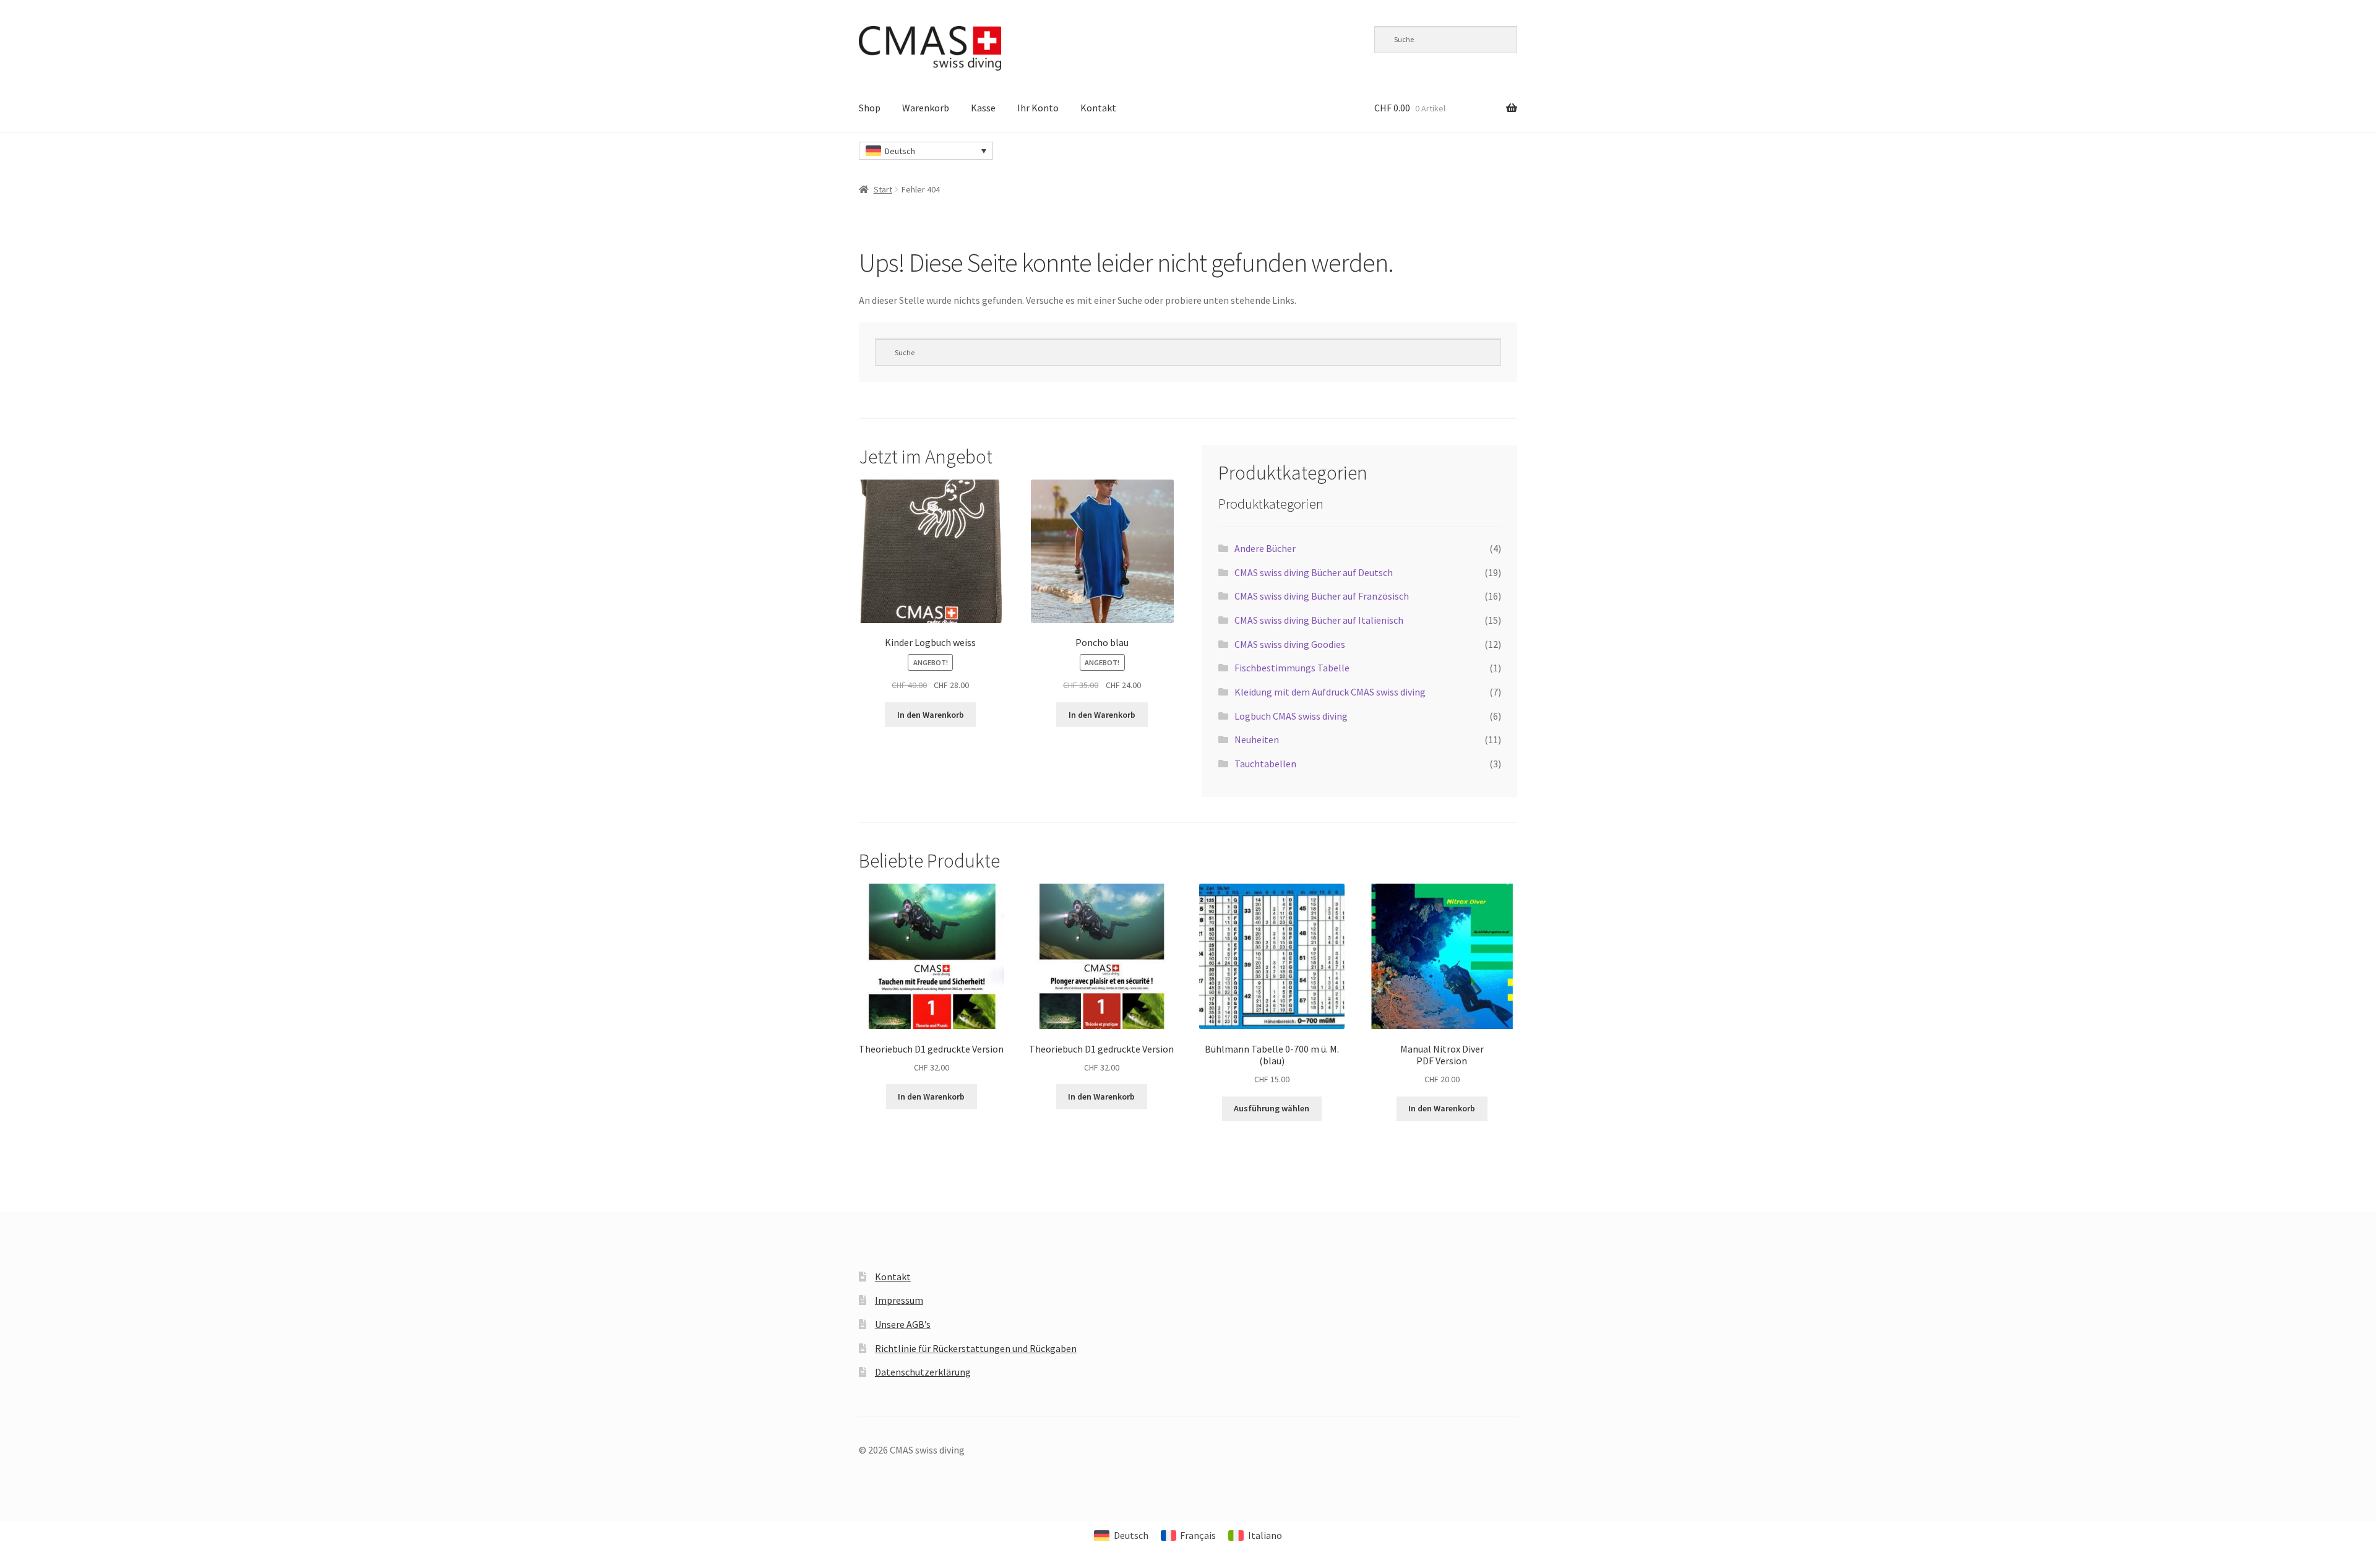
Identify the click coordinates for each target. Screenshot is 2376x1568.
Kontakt (1098, 108)
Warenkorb (926, 108)
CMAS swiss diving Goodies (1290, 644)
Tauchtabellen (1265, 764)
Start (883, 189)
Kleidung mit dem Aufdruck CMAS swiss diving (1330, 692)
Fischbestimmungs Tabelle (1292, 668)
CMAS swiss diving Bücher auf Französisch (1322, 596)
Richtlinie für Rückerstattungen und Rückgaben (976, 1348)
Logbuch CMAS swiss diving (1291, 716)
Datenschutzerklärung (923, 1372)
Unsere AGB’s (903, 1324)
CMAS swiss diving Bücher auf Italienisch (1319, 620)
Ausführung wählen (1272, 1108)
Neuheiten (1257, 739)
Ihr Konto (1038, 108)
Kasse (983, 108)
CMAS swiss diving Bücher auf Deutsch (1314, 572)
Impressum (899, 1300)
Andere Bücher (1265, 548)
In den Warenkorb (931, 715)
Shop (870, 108)
